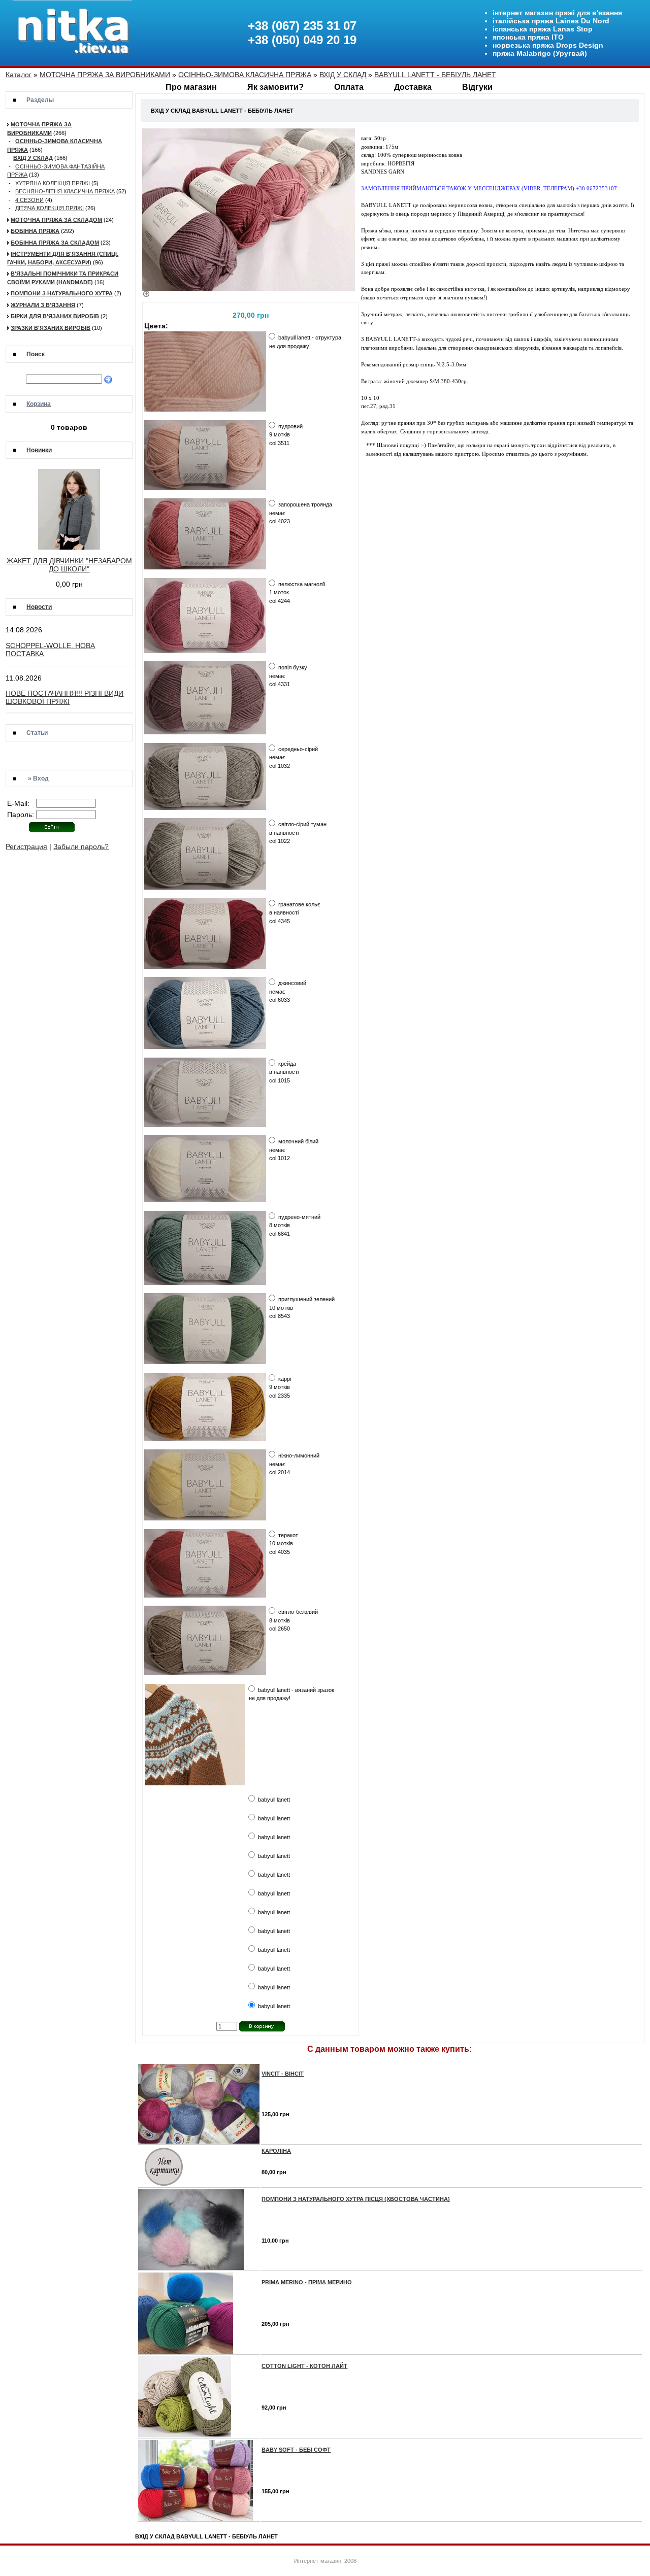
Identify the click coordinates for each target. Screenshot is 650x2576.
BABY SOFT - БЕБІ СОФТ (296, 2450)
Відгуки (477, 87)
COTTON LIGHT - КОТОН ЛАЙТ (304, 2366)
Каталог (19, 75)
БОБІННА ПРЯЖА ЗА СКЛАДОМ (55, 243)
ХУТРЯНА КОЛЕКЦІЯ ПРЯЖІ (53, 183)
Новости (39, 607)
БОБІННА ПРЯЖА (35, 231)
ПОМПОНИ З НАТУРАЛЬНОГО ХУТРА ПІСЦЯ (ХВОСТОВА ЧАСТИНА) (356, 2199)
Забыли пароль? (81, 846)
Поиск (36, 354)
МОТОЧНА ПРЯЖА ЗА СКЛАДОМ (56, 220)
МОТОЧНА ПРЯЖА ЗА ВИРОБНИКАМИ (105, 75)
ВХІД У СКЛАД (343, 75)
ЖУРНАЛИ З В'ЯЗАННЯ (43, 305)
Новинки (39, 450)
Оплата (349, 87)
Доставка (413, 87)
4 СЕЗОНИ (29, 200)
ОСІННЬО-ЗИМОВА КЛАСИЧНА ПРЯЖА (245, 75)
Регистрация (26, 846)
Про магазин (191, 87)
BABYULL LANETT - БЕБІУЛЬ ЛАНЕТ (435, 75)
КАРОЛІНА (276, 2151)
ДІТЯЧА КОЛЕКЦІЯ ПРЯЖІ (50, 208)
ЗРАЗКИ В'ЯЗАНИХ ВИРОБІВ (51, 328)
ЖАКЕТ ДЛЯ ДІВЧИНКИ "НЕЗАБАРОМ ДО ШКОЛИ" (69, 565)
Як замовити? (275, 87)
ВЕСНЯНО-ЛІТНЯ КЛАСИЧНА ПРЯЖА (65, 191)
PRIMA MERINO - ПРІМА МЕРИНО (307, 2282)
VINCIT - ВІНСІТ (283, 2074)
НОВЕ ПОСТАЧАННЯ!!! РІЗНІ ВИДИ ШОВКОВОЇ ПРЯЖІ (64, 697)
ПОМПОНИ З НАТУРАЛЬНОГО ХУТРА (62, 293)
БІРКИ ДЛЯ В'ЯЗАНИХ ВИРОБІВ (55, 316)
